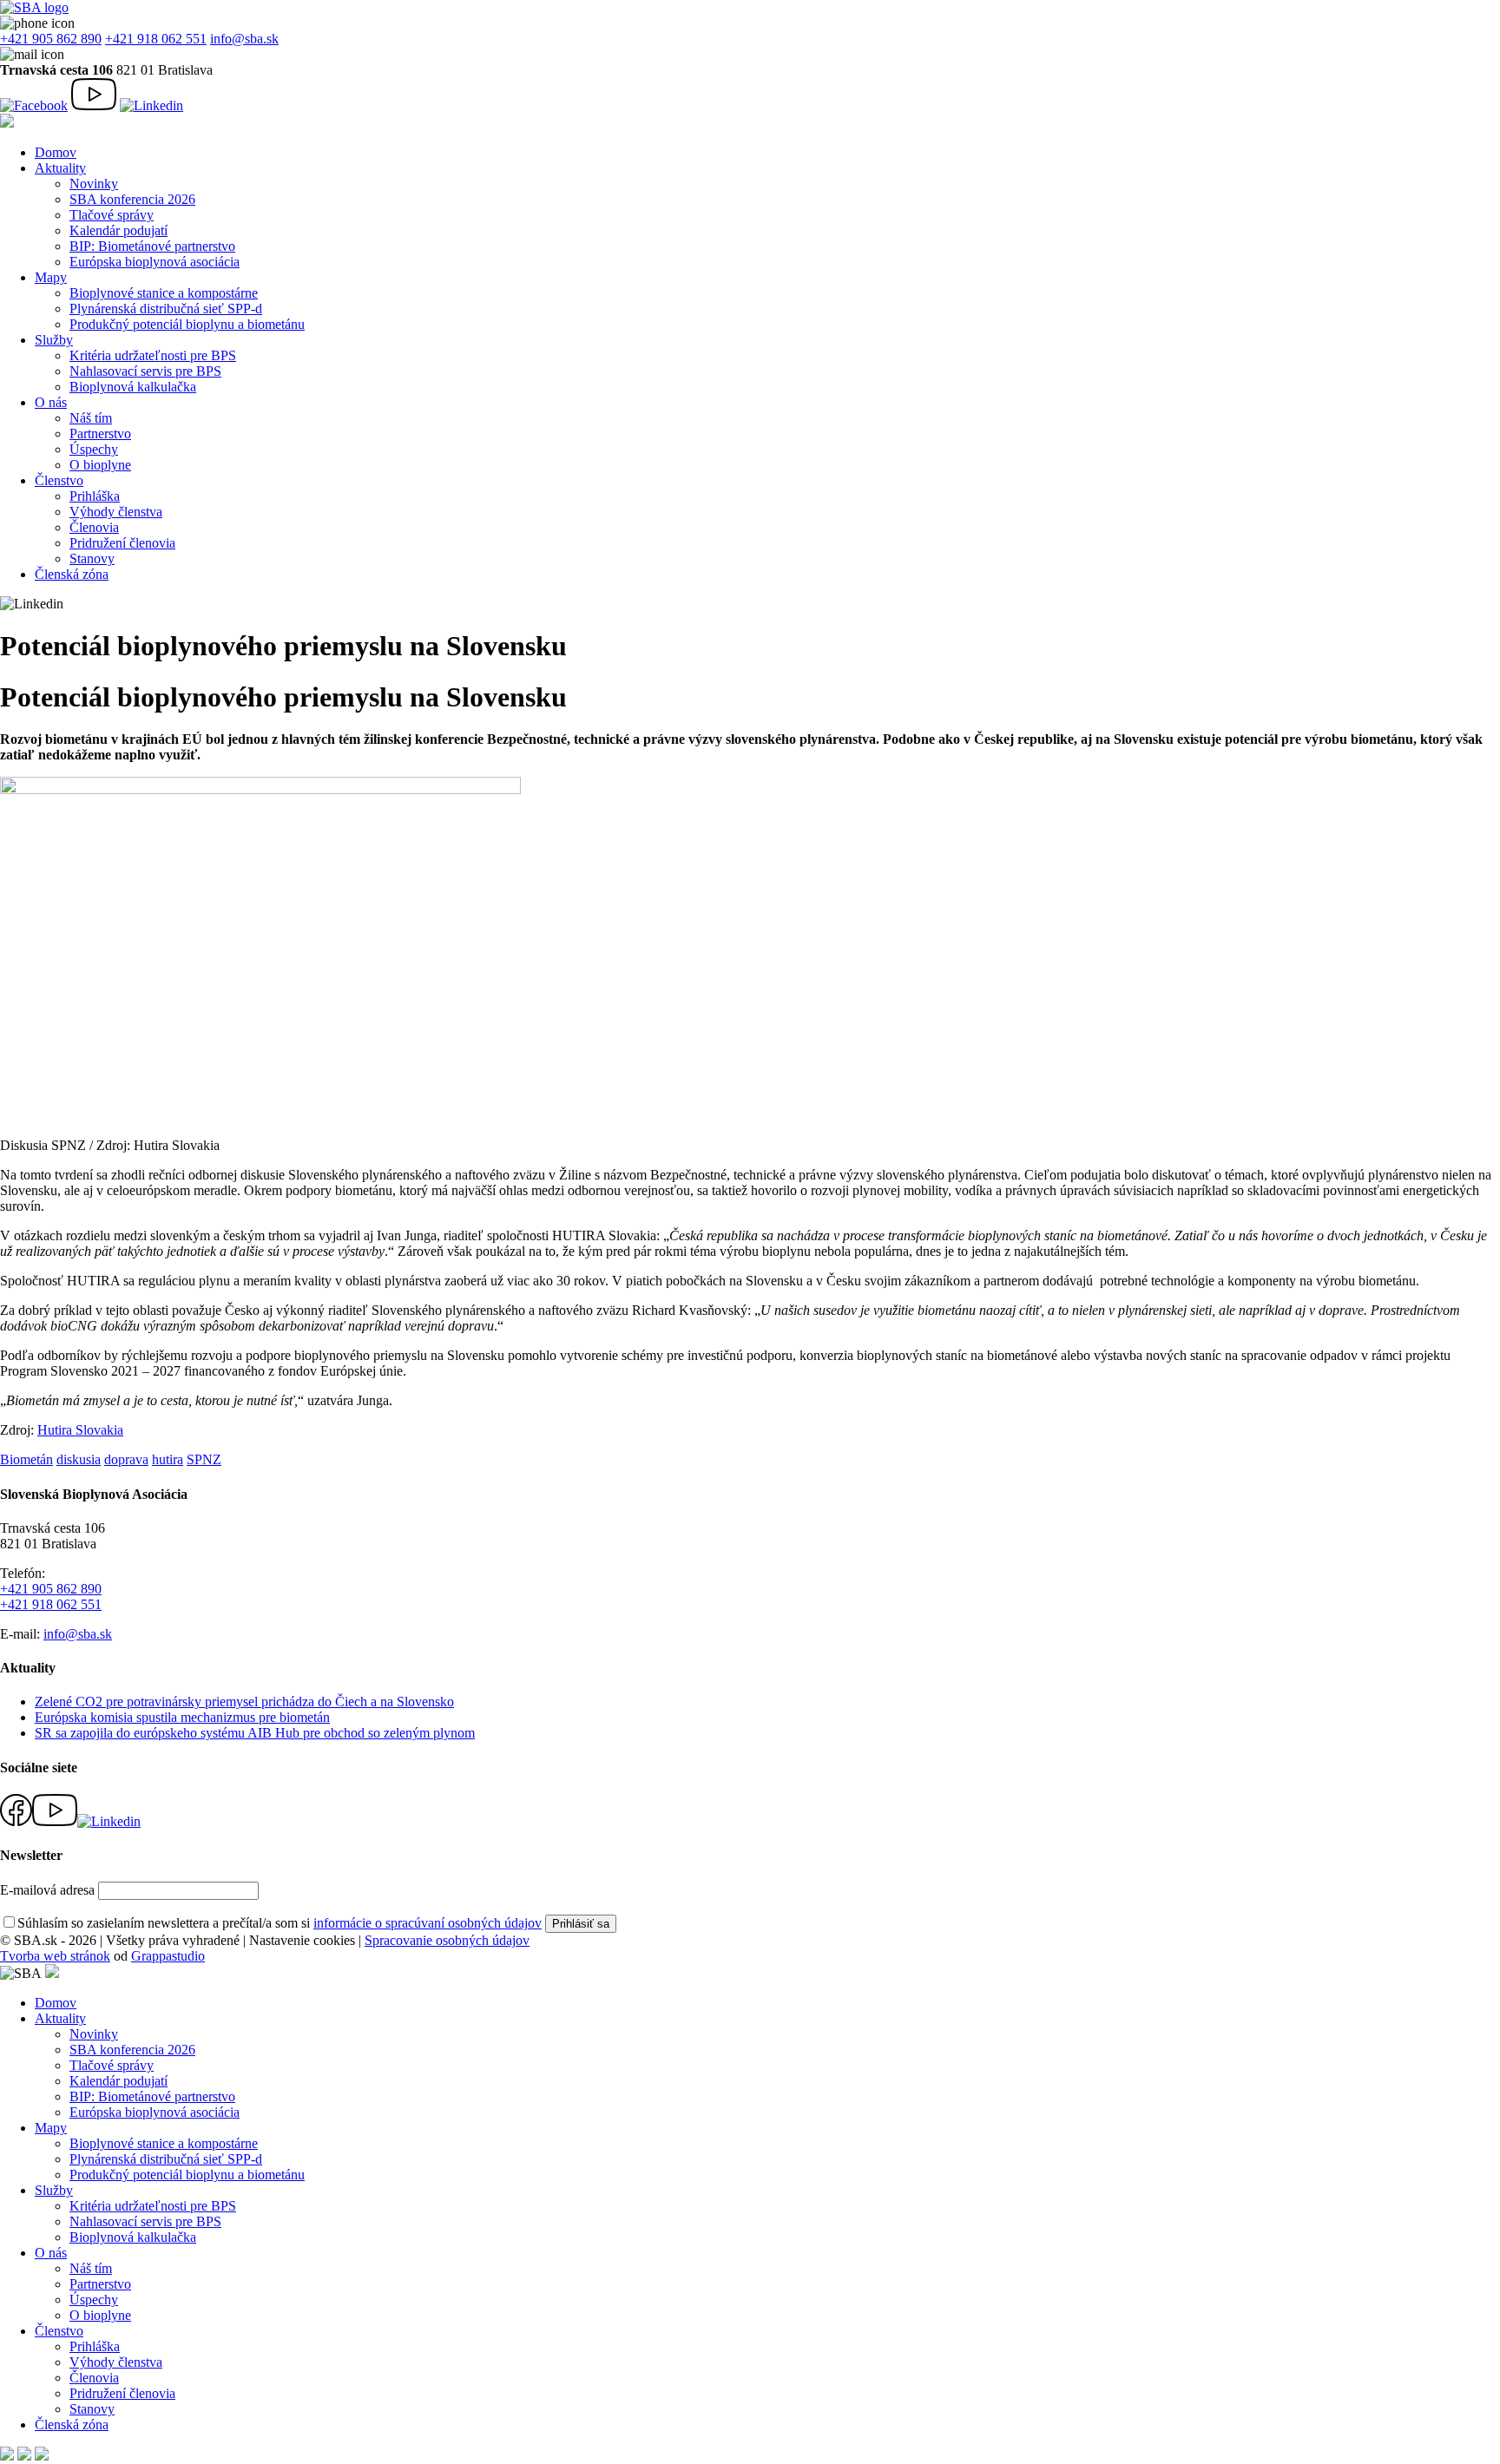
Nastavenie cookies (302, 1940)
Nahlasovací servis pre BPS (145, 371)
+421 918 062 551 (156, 39)
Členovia (94, 527)
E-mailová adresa (47, 1890)
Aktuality (60, 168)
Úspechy (94, 449)
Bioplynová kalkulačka (133, 387)
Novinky (94, 184)
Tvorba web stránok (55, 1956)
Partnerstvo (100, 434)
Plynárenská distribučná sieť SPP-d (166, 309)
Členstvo (59, 480)
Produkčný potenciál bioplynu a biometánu (187, 324)
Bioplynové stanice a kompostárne (164, 293)
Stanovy (92, 559)
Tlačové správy (112, 215)
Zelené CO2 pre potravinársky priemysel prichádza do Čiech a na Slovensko (244, 1702)
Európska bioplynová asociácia (155, 262)
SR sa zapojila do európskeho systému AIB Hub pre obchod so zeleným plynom (255, 1733)
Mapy (51, 277)
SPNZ (204, 1459)
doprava (126, 1459)
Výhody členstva (116, 512)
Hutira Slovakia (80, 1430)
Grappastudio (168, 1956)
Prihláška (95, 496)
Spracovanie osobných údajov (447, 1940)
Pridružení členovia (122, 543)
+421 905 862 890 (51, 39)
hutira (168, 1459)
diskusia (79, 1459)
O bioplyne (100, 465)
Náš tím (91, 418)
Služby (54, 340)
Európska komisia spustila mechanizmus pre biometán (182, 1717)
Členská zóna (72, 574)
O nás (51, 402)
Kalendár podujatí (118, 230)
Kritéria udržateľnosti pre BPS (153, 355)
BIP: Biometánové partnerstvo (152, 246)
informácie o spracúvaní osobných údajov (428, 1923)
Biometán (26, 1459)
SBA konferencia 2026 (132, 199)
